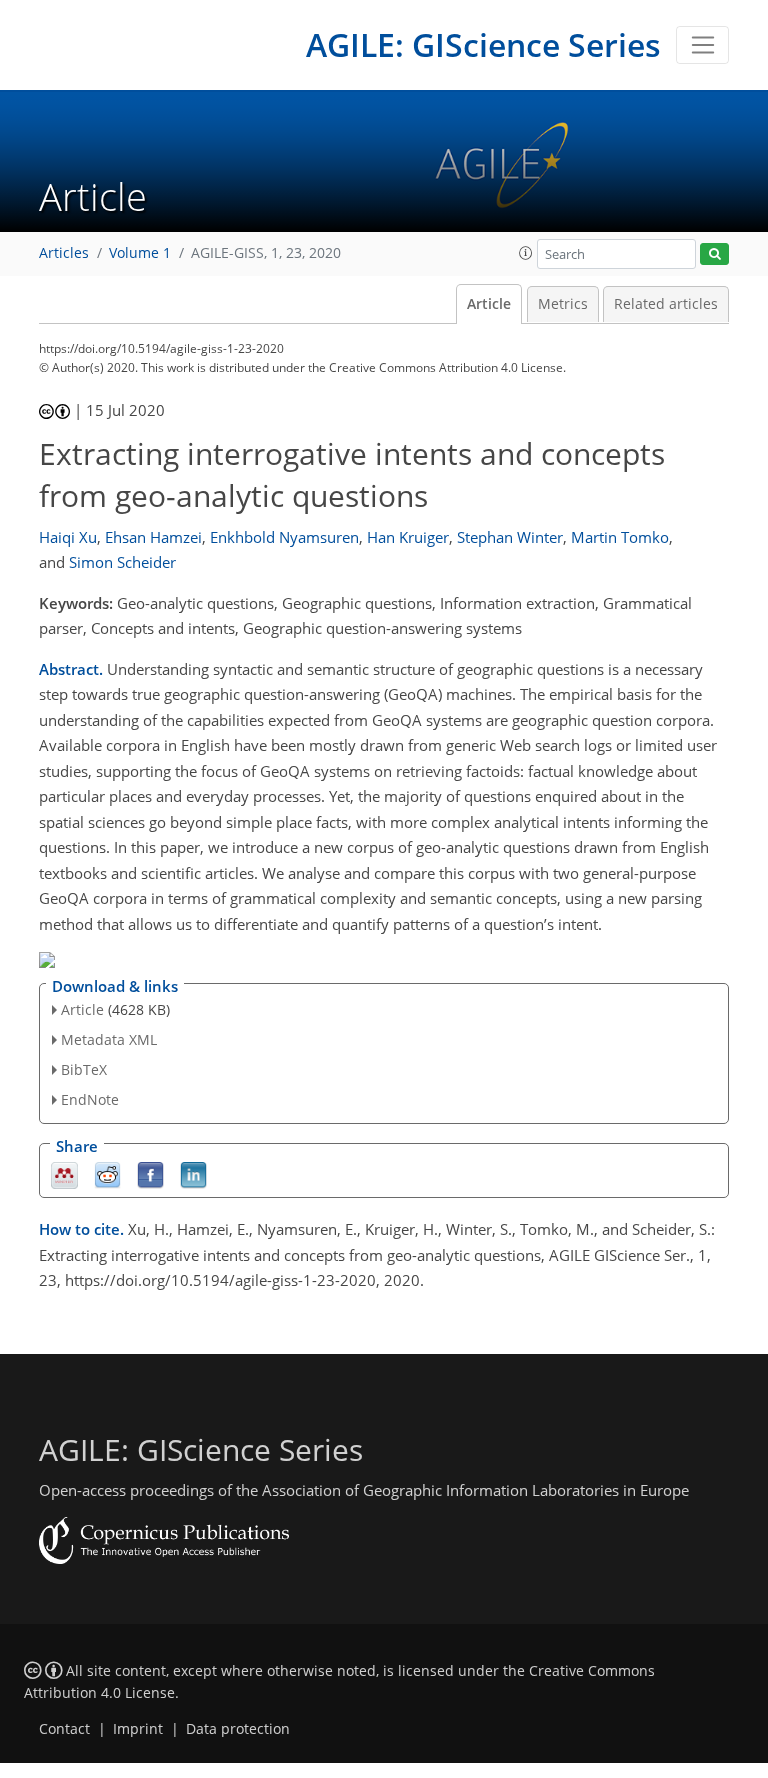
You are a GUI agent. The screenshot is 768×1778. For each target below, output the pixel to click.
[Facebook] (150, 1173)
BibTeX (84, 1069)
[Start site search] (714, 254)
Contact (64, 1729)
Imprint (138, 1729)
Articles (64, 253)
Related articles (666, 304)
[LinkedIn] (193, 1173)
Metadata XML (109, 1039)
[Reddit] (107, 1173)
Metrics (563, 304)
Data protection (238, 1729)
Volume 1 (140, 253)
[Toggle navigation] (702, 45)
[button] (526, 253)
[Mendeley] (64, 1173)
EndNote (90, 1099)
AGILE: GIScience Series (483, 44)
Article (489, 304)
